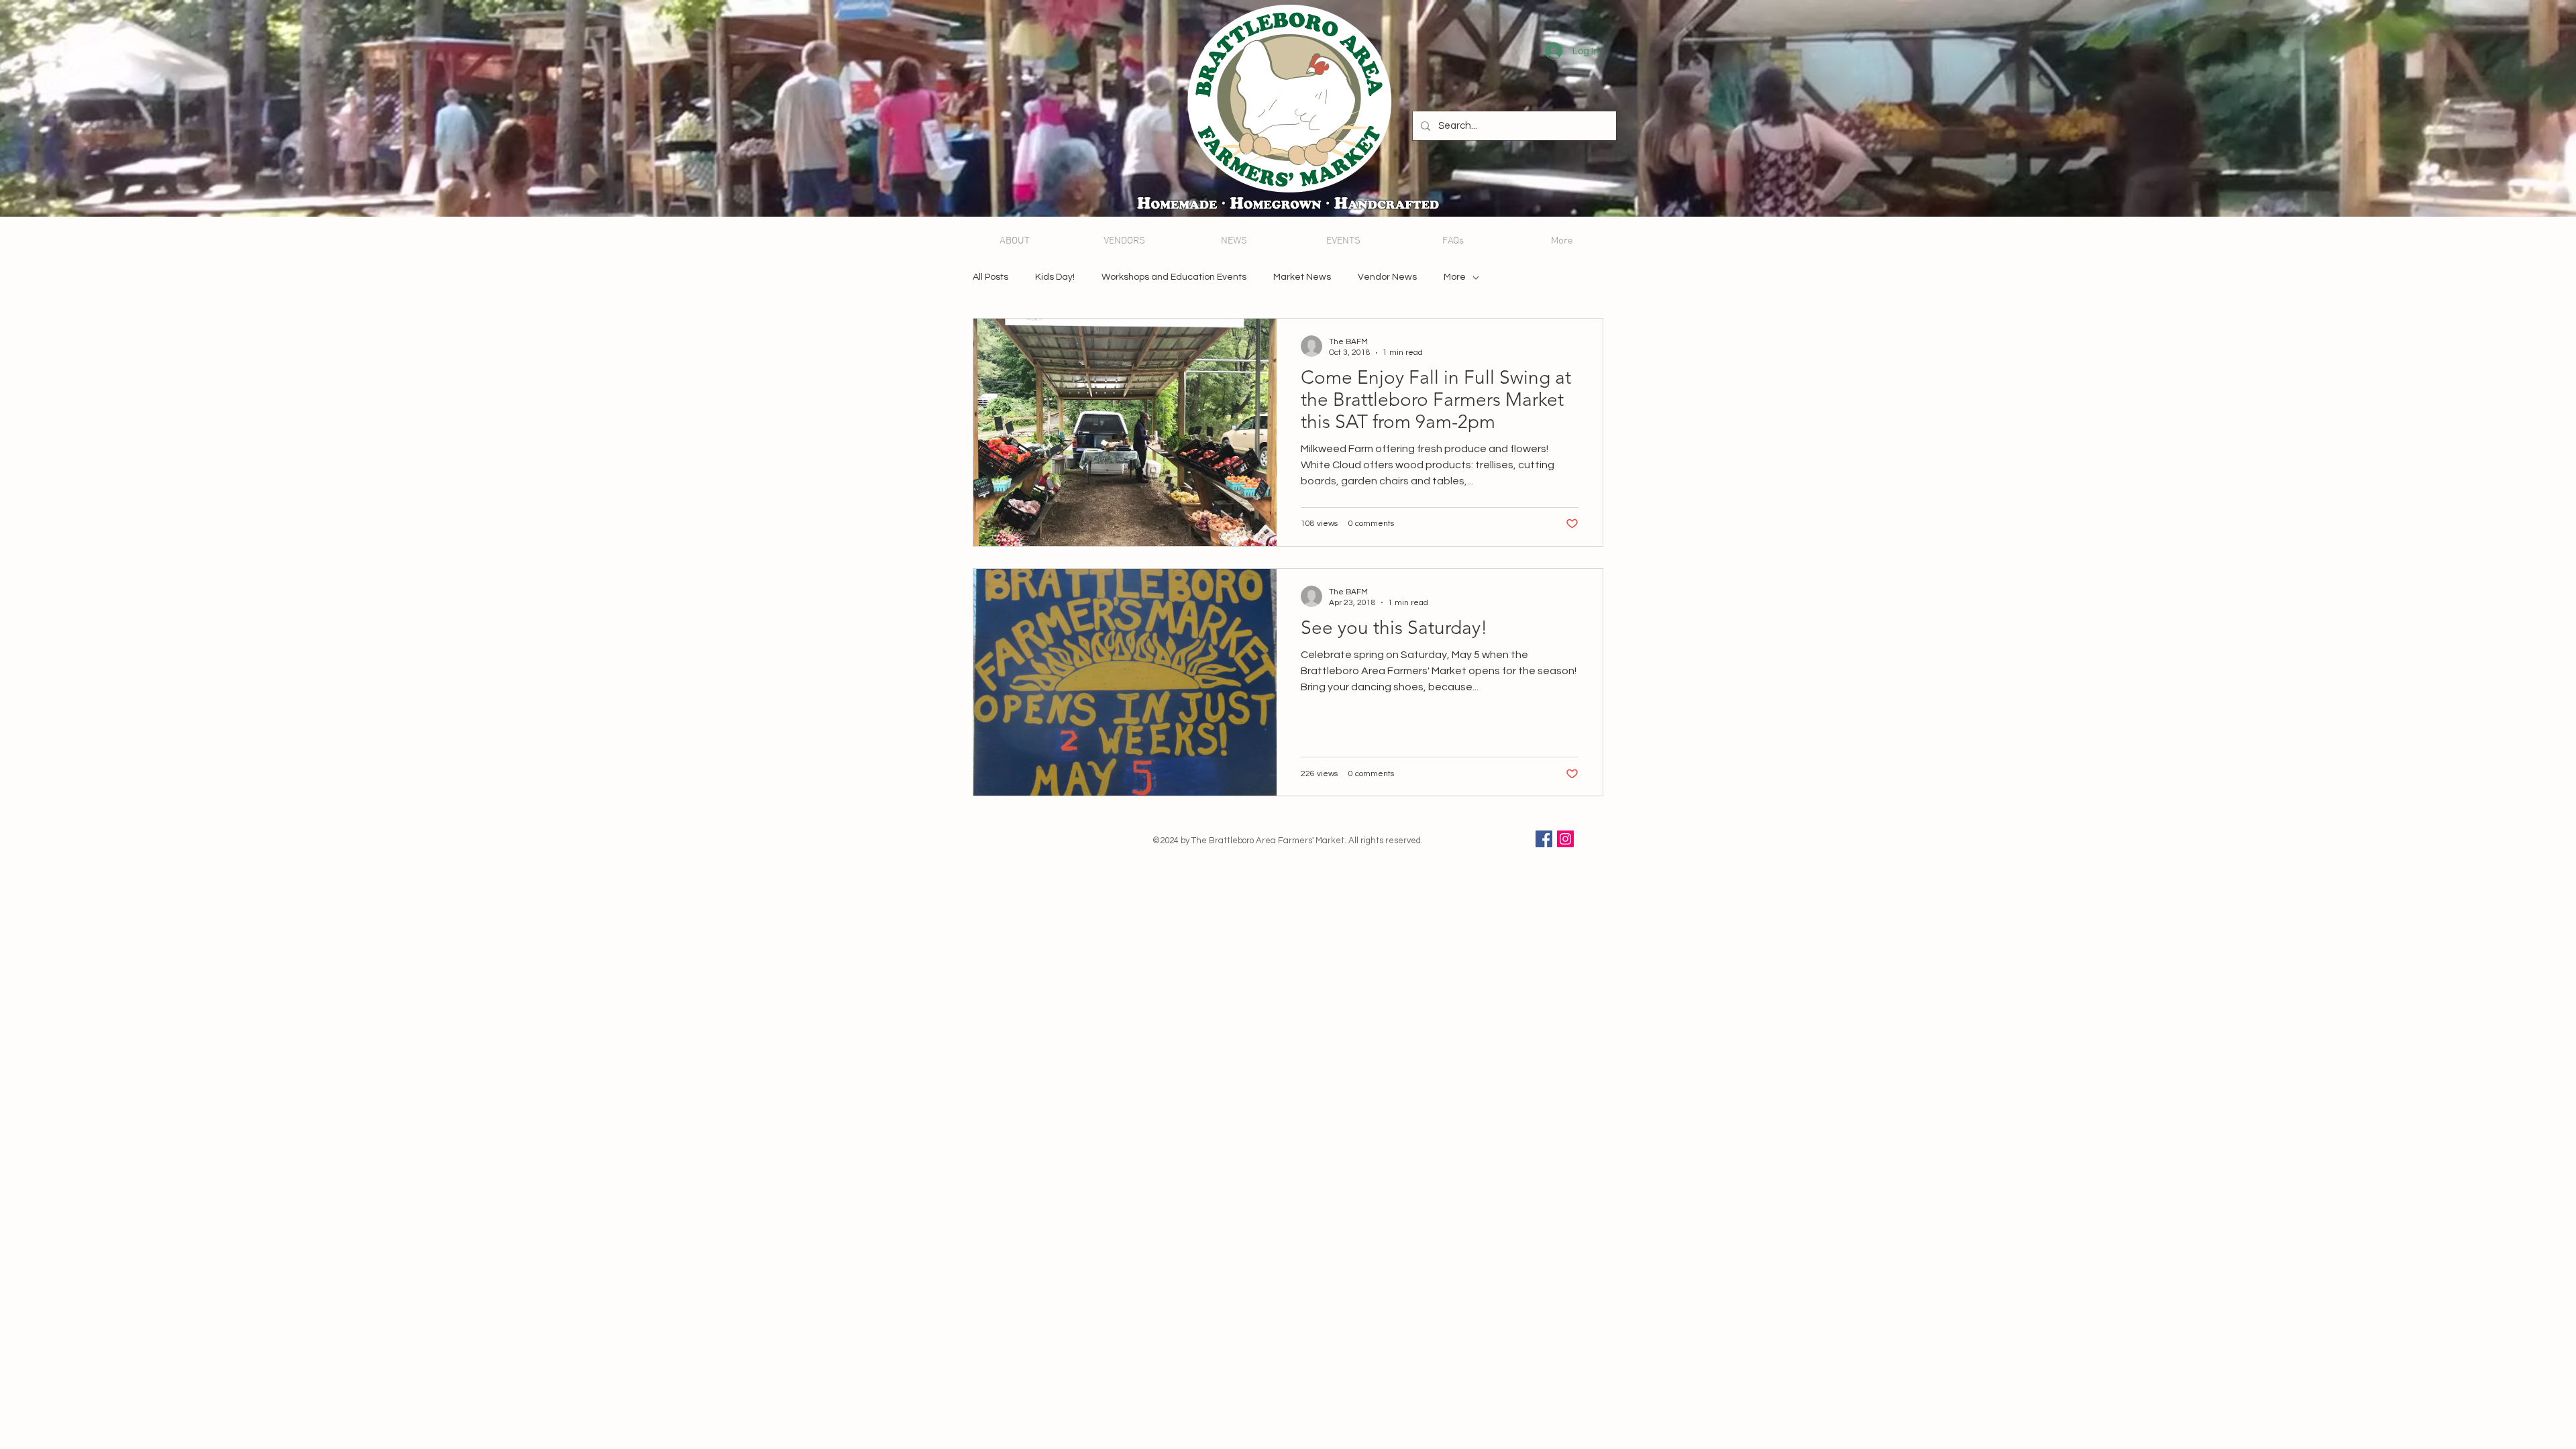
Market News (1302, 277)
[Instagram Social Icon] (1565, 839)
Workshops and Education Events (1174, 277)
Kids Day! (1055, 277)
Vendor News (1387, 277)
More (1455, 277)
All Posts (990, 277)
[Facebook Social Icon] (1544, 839)
